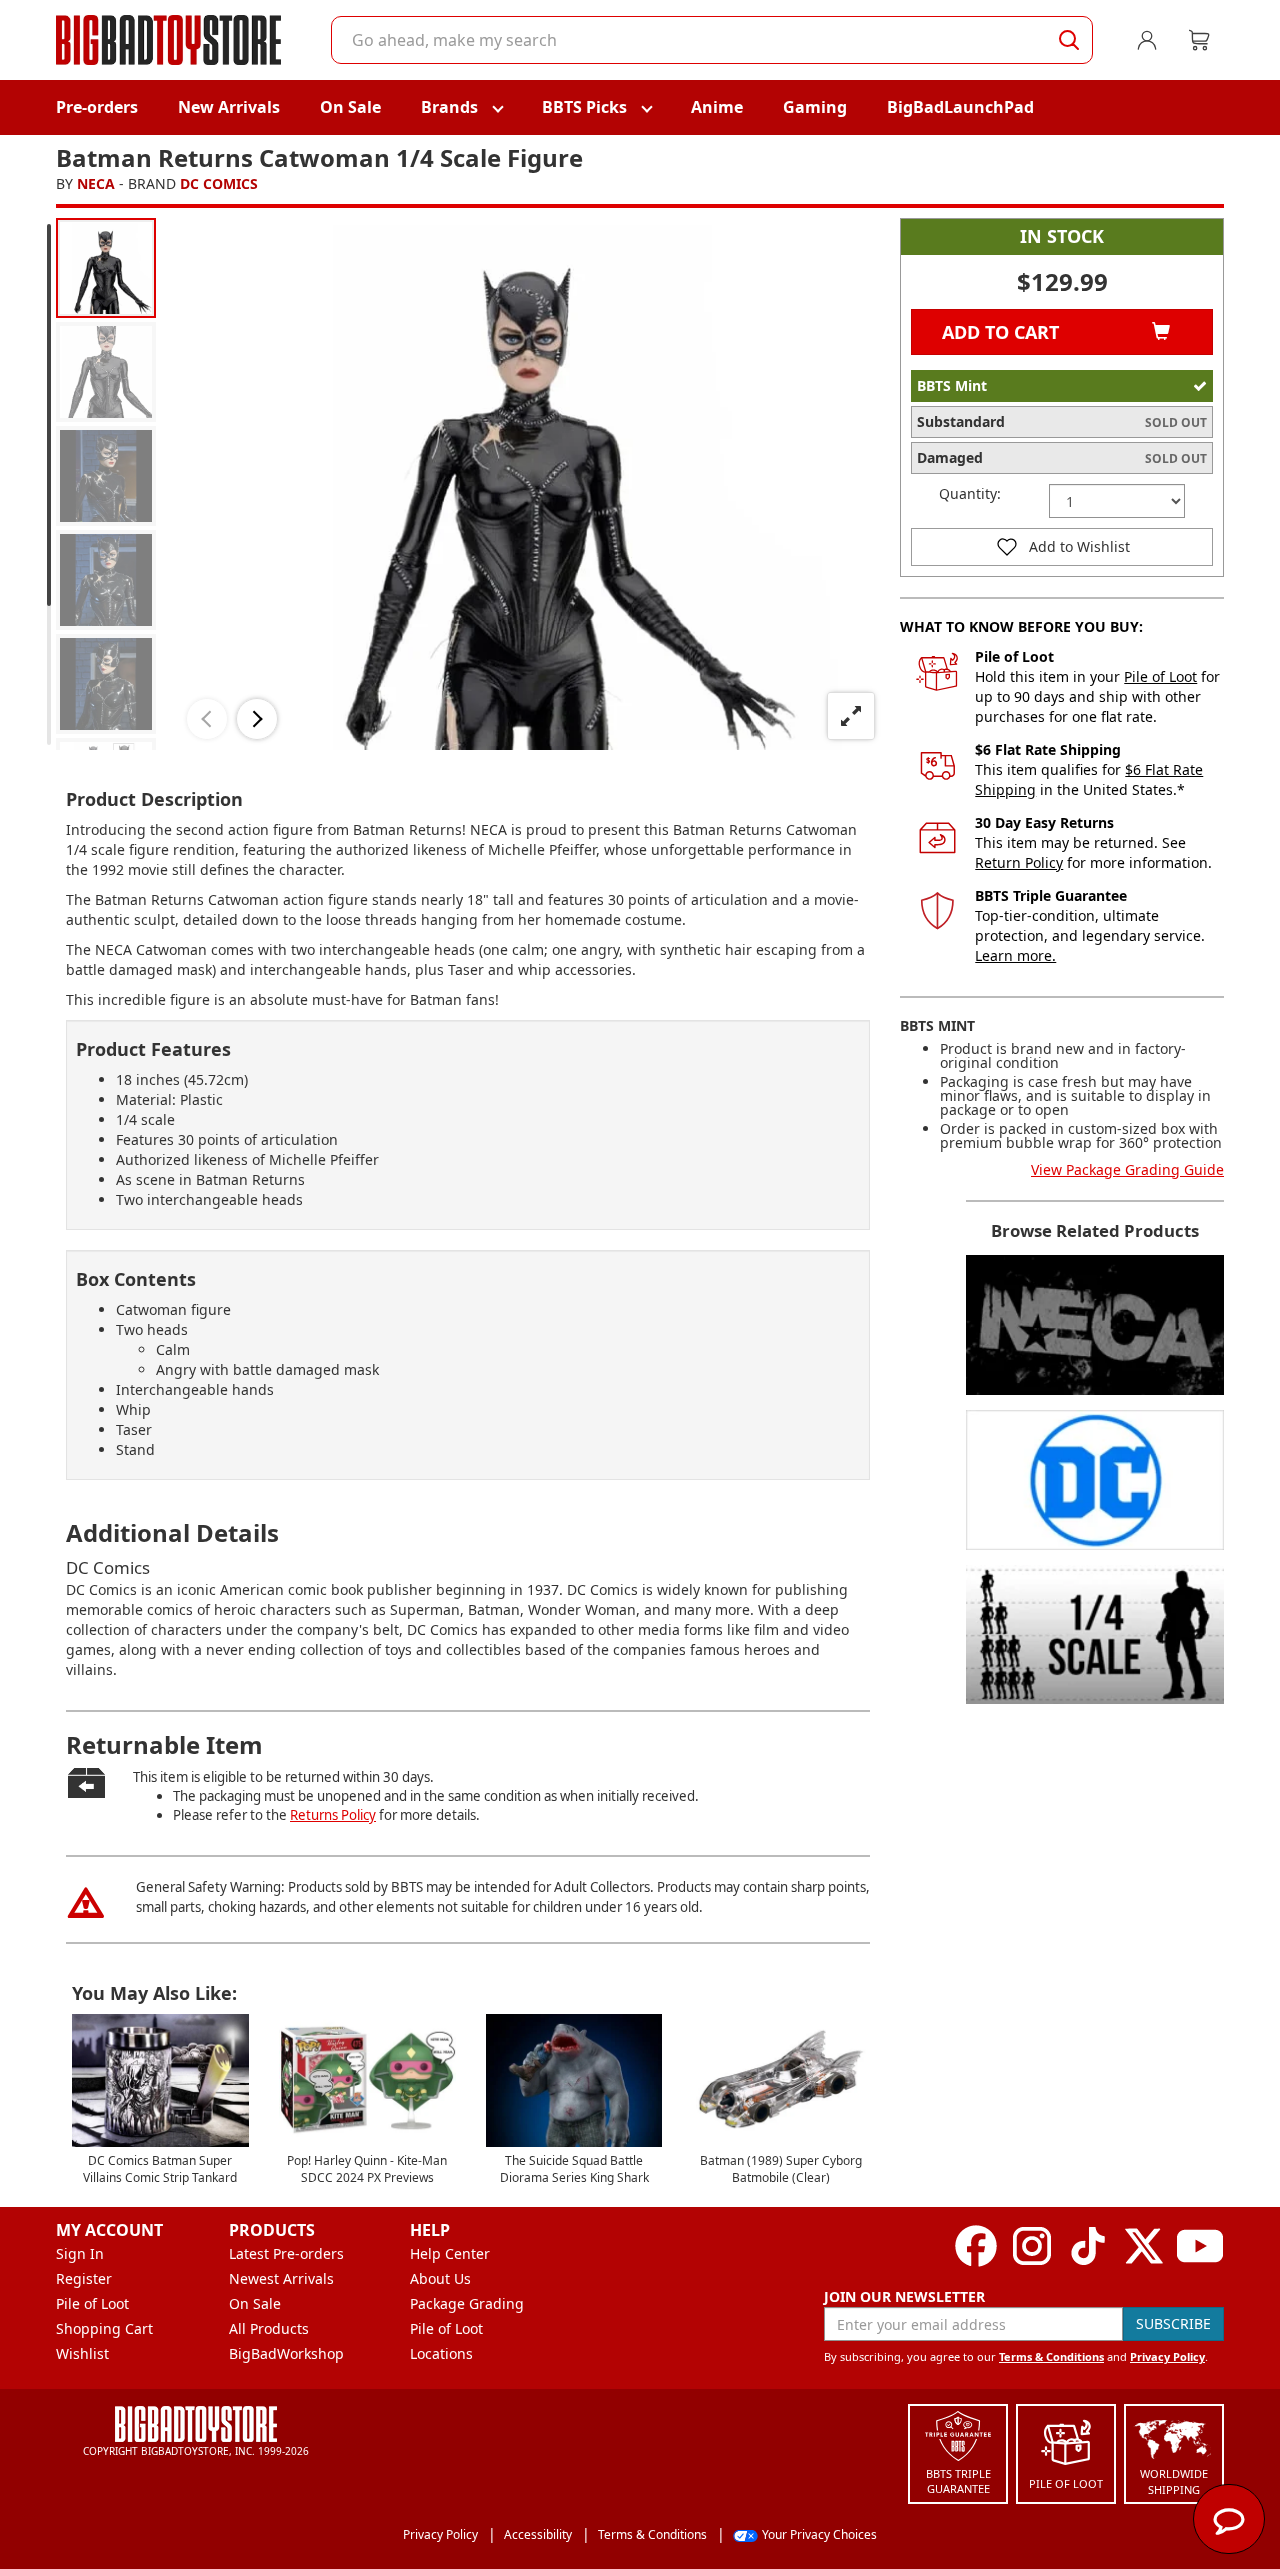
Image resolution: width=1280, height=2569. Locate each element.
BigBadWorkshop (286, 2353)
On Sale (350, 107)
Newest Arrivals (281, 2278)
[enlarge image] (851, 716)
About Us (440, 2278)
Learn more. (1015, 955)
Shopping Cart (104, 2328)
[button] (207, 719)
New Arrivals (229, 107)
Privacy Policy (1167, 2356)
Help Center (450, 2253)
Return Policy (1019, 862)
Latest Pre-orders (286, 2253)
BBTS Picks (584, 107)
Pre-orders (97, 107)
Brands (449, 107)
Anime (717, 107)
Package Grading (467, 2303)
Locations (441, 2353)
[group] (106, 268)
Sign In (80, 2253)
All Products (269, 2328)
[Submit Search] (1069, 40)
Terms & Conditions (1051, 2356)
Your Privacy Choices (819, 2534)
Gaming (815, 107)
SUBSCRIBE (1173, 2323)
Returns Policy (333, 1815)
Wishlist (82, 2353)
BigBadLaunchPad (960, 107)
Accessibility (538, 2534)
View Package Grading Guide (1127, 1169)
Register (84, 2278)
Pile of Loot (1160, 676)
